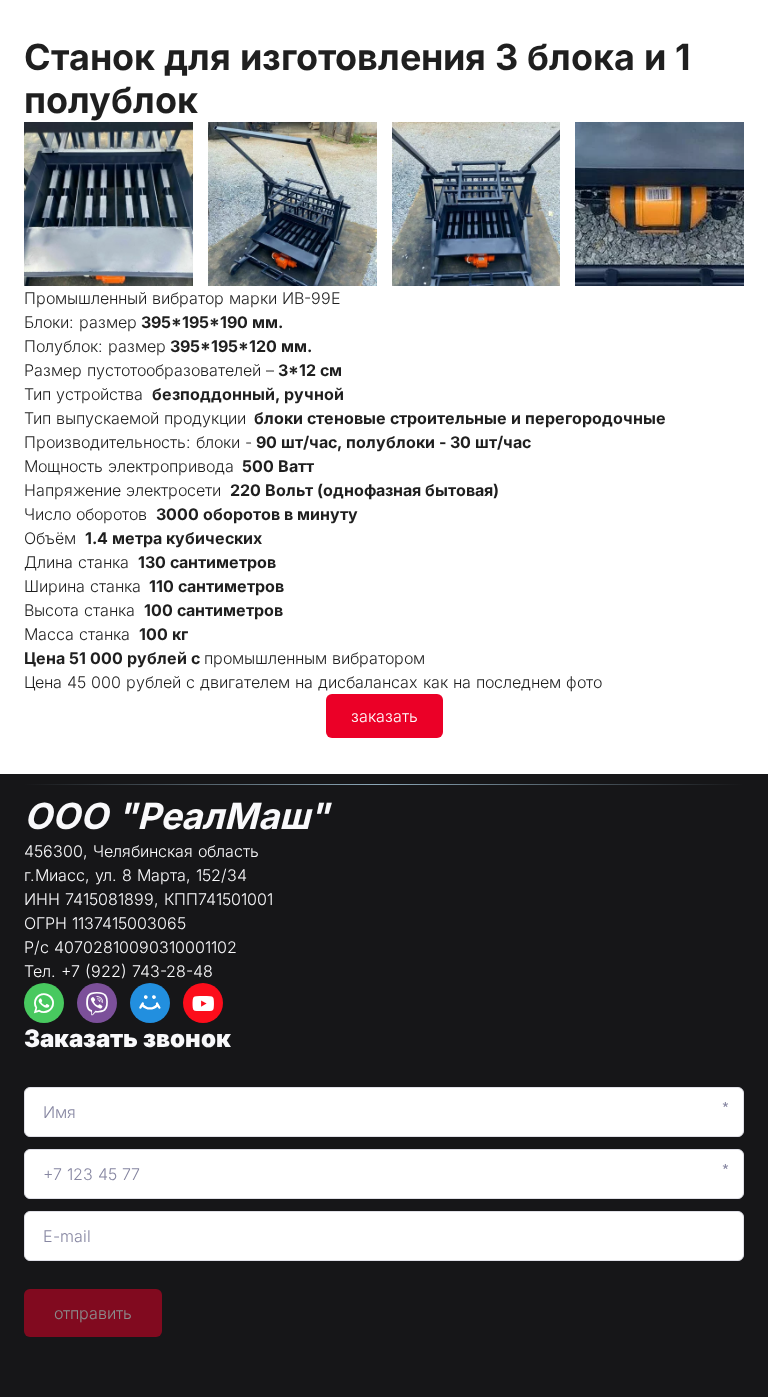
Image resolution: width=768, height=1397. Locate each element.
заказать (384, 716)
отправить (93, 1313)
